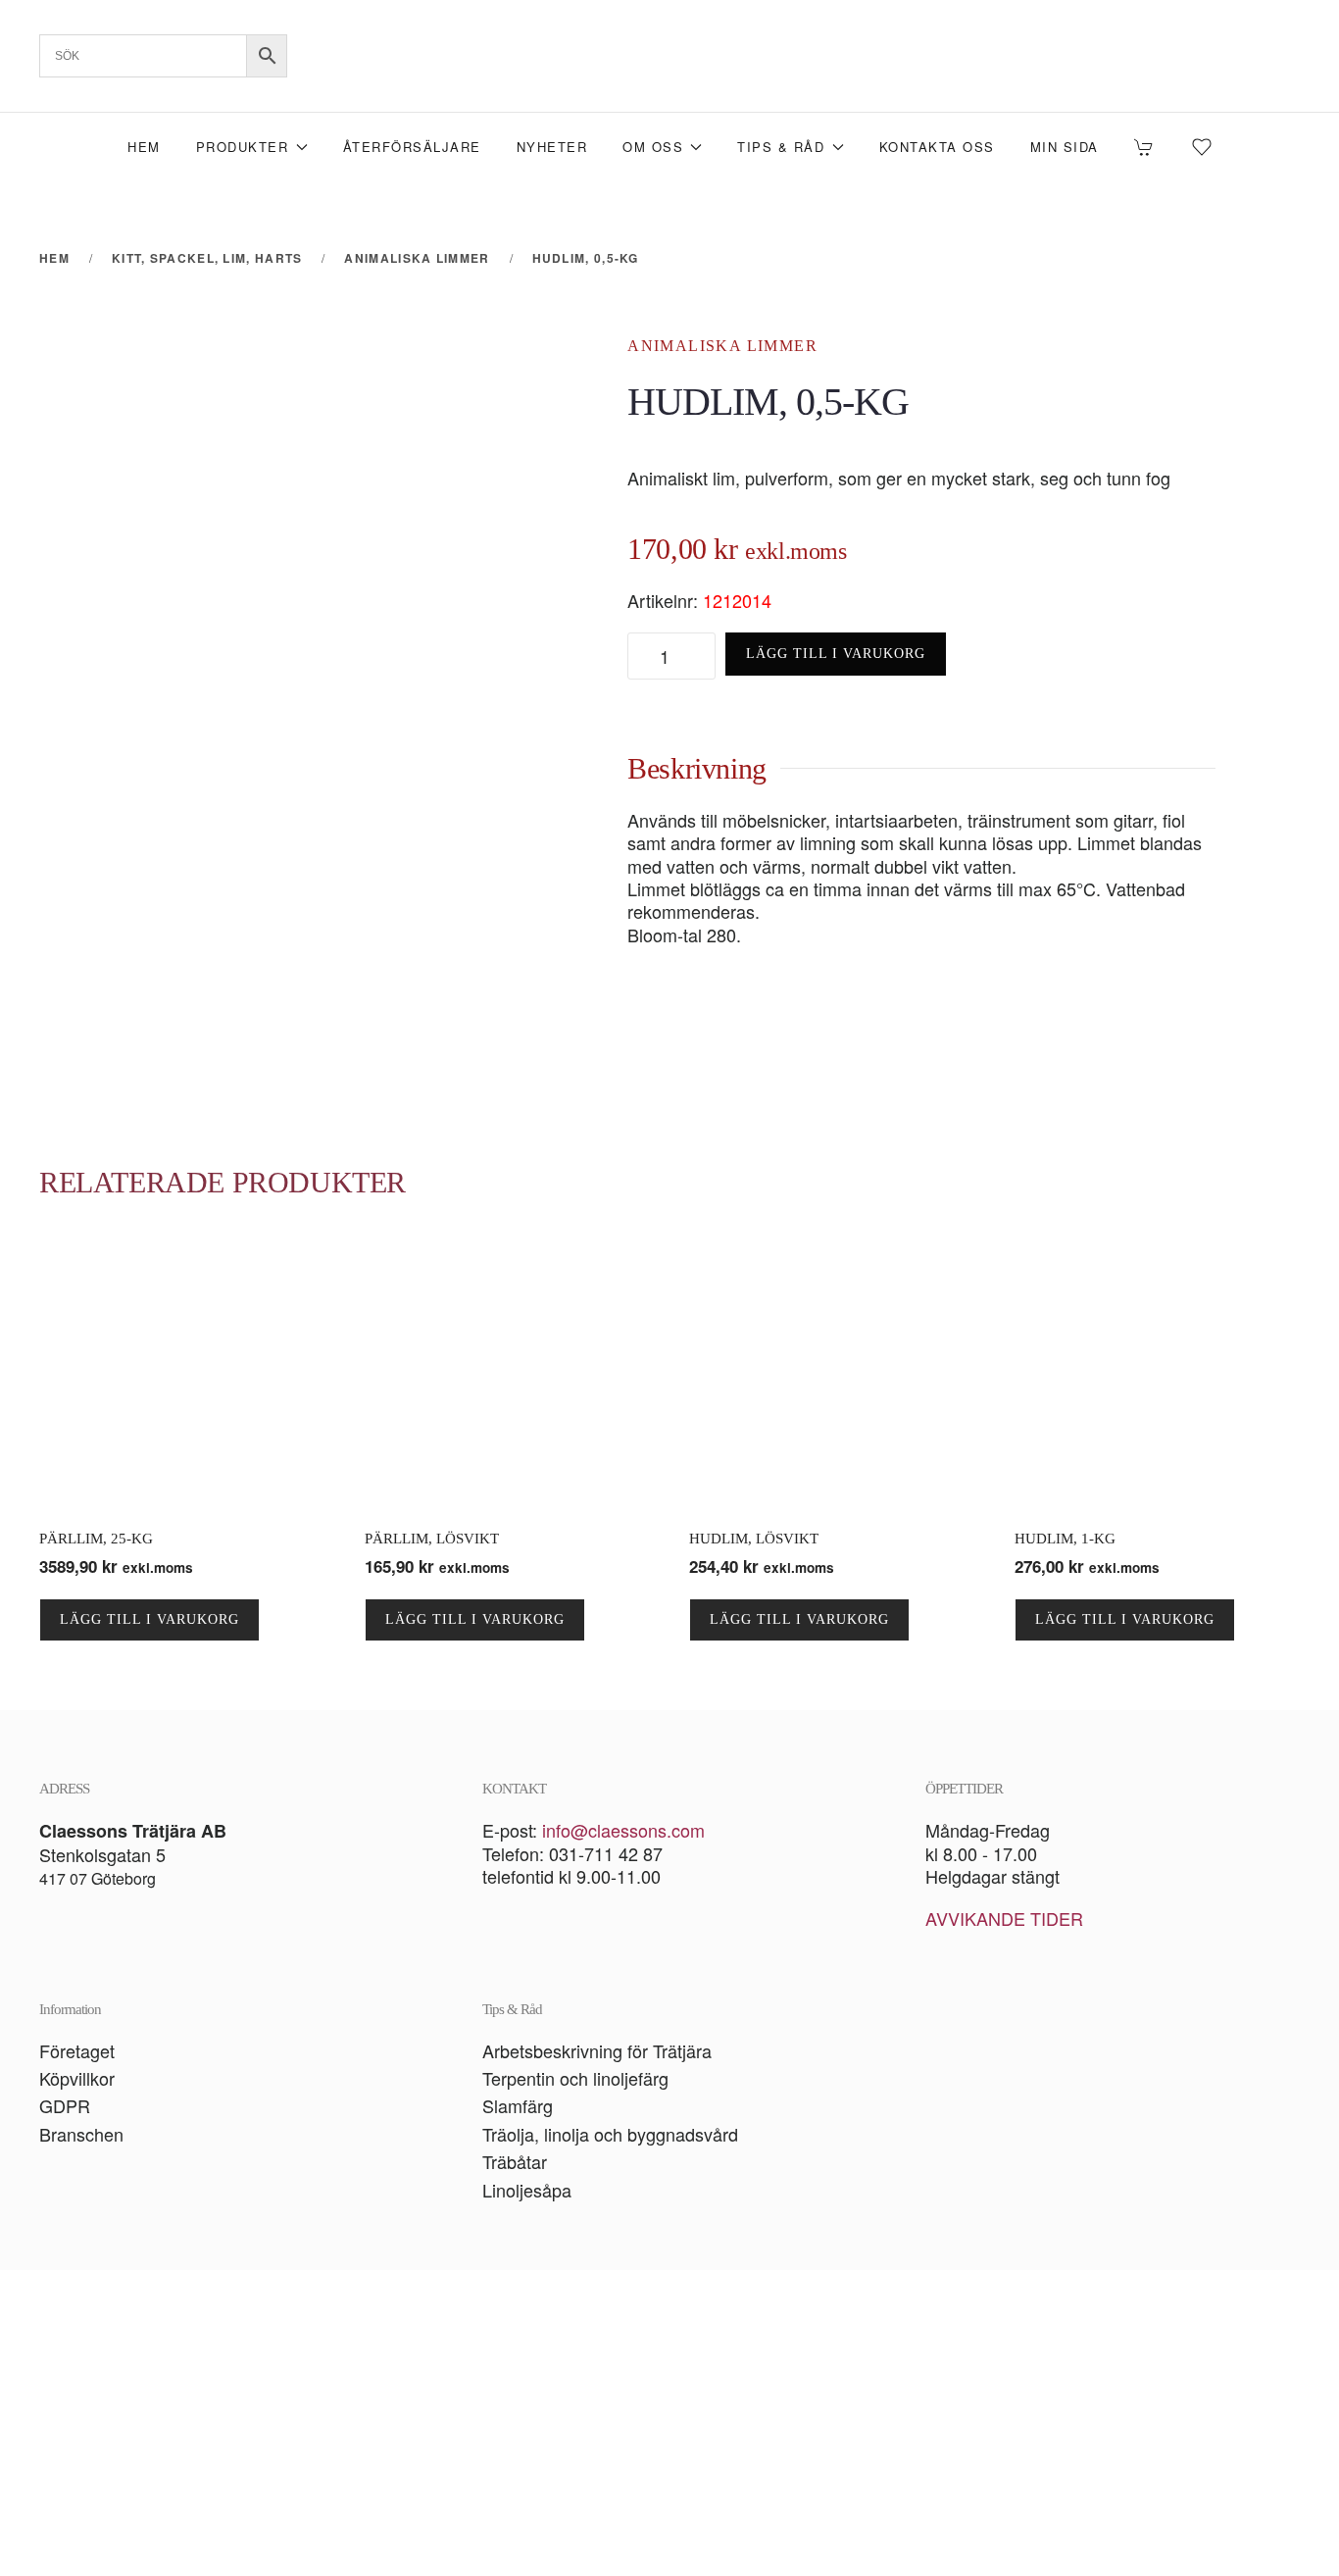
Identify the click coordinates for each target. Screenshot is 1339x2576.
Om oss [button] (653, 147)
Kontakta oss (937, 147)
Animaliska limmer (722, 346)
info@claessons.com (623, 1830)
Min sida (1065, 147)
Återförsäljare (412, 147)
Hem (144, 147)
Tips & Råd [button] (781, 147)
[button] (669, 2423)
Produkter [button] (243, 147)
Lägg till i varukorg (836, 654)
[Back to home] (669, 56)
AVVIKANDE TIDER (1004, 1918)
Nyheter (552, 147)
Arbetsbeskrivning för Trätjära (597, 2050)
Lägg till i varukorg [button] (149, 1619)
